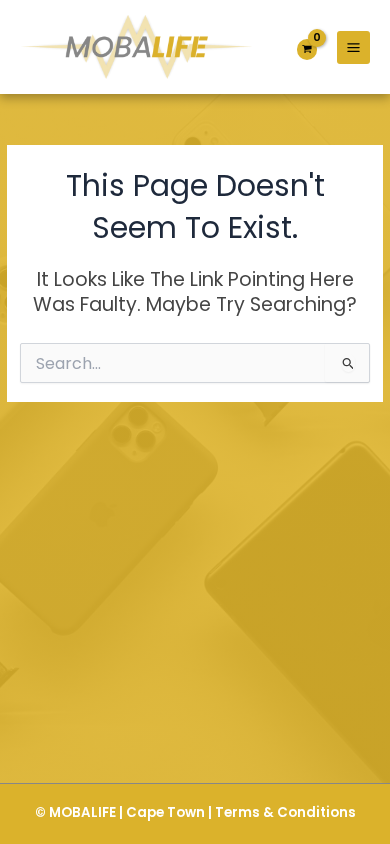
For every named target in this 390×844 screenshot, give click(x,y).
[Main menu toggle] (353, 47)
